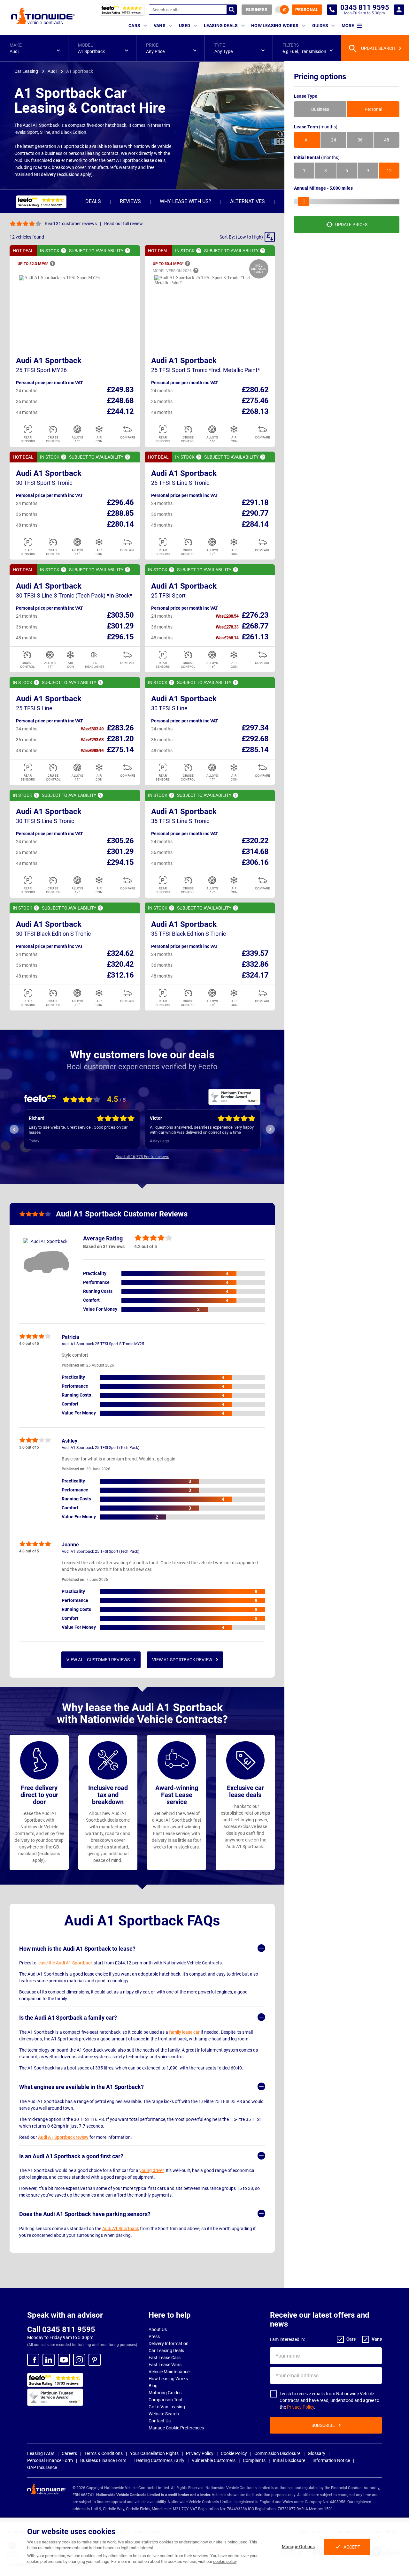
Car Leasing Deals (166, 2351)
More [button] (348, 26)
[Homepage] (43, 16)
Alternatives (247, 201)
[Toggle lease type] (282, 10)
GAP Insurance (42, 2467)
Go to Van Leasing (167, 2407)
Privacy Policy (301, 2407)
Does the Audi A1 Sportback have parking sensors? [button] (85, 2214)
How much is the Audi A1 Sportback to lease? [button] (77, 1949)
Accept (352, 2547)
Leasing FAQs (41, 2453)
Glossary (316, 2453)
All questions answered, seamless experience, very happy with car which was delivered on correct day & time (81, 1130)
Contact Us (160, 2421)
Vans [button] (160, 26)
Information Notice (331, 2460)
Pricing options (320, 77)
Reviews (130, 201)
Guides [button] (320, 26)
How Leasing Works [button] (275, 26)
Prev (14, 1129)
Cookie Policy (234, 2453)
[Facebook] (33, 2360)
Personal (307, 10)
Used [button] (185, 26)
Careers (69, 2453)
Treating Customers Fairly (159, 2460)
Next (270, 1129)
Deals (93, 201)
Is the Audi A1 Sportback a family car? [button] (68, 2018)
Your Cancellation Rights (154, 2453)
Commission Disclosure (277, 2453)
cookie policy (225, 2561)
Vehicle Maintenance (169, 2372)
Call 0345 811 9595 (61, 2329)
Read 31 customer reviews (71, 224)
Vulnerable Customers (214, 2460)
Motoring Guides (165, 2393)
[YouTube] (64, 2360)
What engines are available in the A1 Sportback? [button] (81, 2087)
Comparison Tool (165, 2400)
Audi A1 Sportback (49, 361)
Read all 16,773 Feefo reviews (142, 1157)
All (307, 140)
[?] (64, 251)
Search (232, 10)
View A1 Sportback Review (182, 1660)
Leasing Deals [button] (221, 26)
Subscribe (323, 2425)
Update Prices (351, 225)
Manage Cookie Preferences (176, 2428)
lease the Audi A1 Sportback (65, 1963)
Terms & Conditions (104, 2453)
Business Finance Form (103, 2460)
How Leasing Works (168, 2379)
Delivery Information (169, 2344)
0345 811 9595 (332, 10)
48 (387, 140)
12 (389, 171)
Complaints (254, 2460)
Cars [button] (134, 26)
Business (257, 10)
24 (334, 140)
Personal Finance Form (50, 2460)
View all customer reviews (98, 1660)
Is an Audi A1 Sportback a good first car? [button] (71, 2156)
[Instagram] (79, 2360)
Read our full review (123, 224)
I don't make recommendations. (178, 1130)
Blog (153, 2386)
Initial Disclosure (289, 2460)
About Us (158, 2329)
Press (154, 2336)
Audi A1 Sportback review (63, 2137)
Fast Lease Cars (165, 2358)
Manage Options (298, 2547)
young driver (151, 2170)
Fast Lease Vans (165, 2365)
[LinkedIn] (49, 2360)
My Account (399, 10)
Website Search (164, 2414)
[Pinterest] (95, 2360)
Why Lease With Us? (185, 201)
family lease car (184, 2032)
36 (360, 140)
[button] (34, 48)
